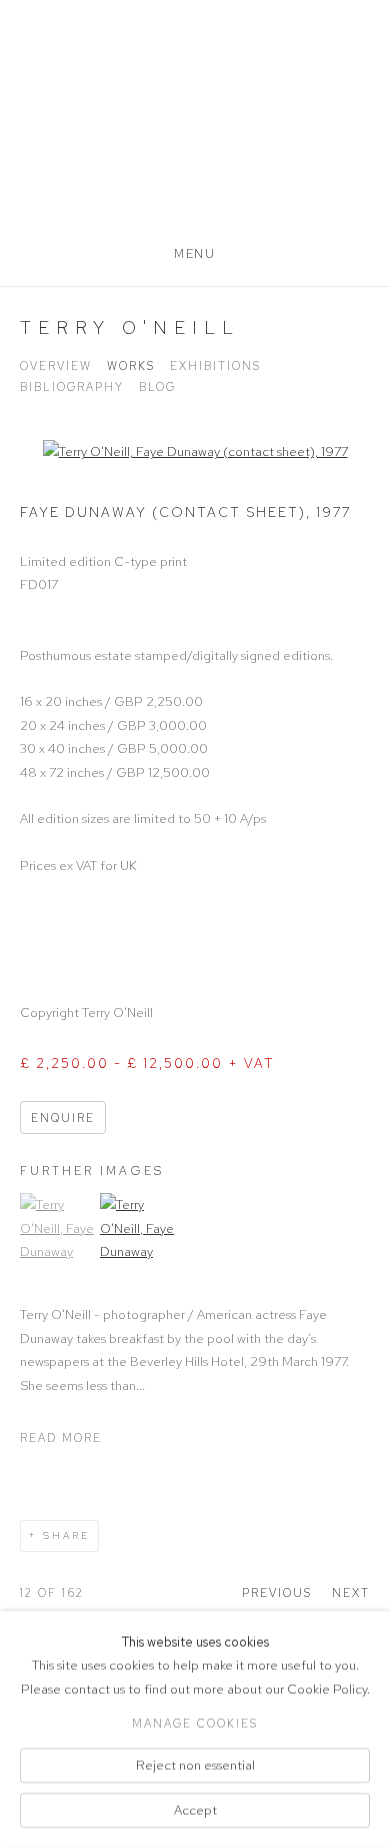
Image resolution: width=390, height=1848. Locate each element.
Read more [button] (61, 1438)
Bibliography (72, 387)
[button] (57, 1298)
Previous (277, 1593)
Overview (56, 366)
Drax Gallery (195, 131)
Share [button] (66, 1535)
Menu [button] (194, 254)
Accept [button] (195, 1810)
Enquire (63, 1118)
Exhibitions (215, 366)
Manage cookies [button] (195, 1723)
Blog (157, 387)
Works (131, 366)
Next (351, 1593)
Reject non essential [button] (195, 1764)
